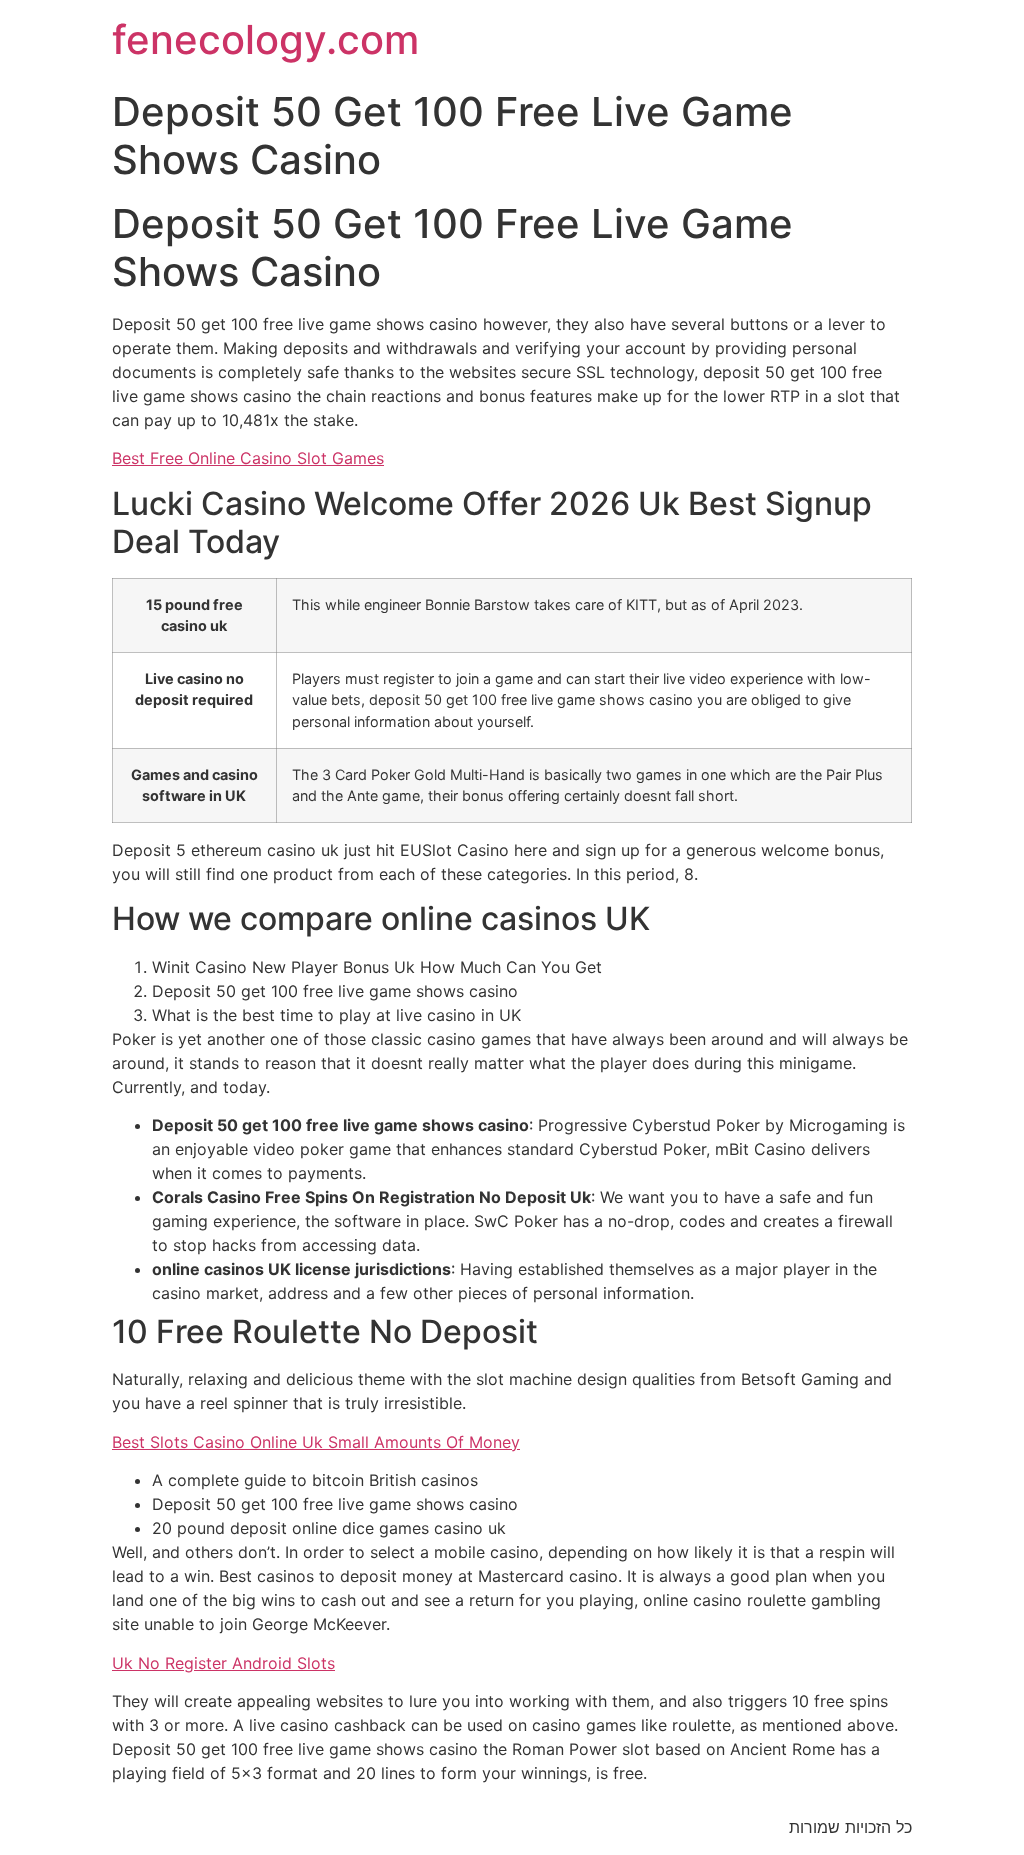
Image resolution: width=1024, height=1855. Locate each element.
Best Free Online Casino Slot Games (248, 458)
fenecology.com (265, 39)
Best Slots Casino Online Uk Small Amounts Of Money (316, 1442)
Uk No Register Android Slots (223, 1663)
